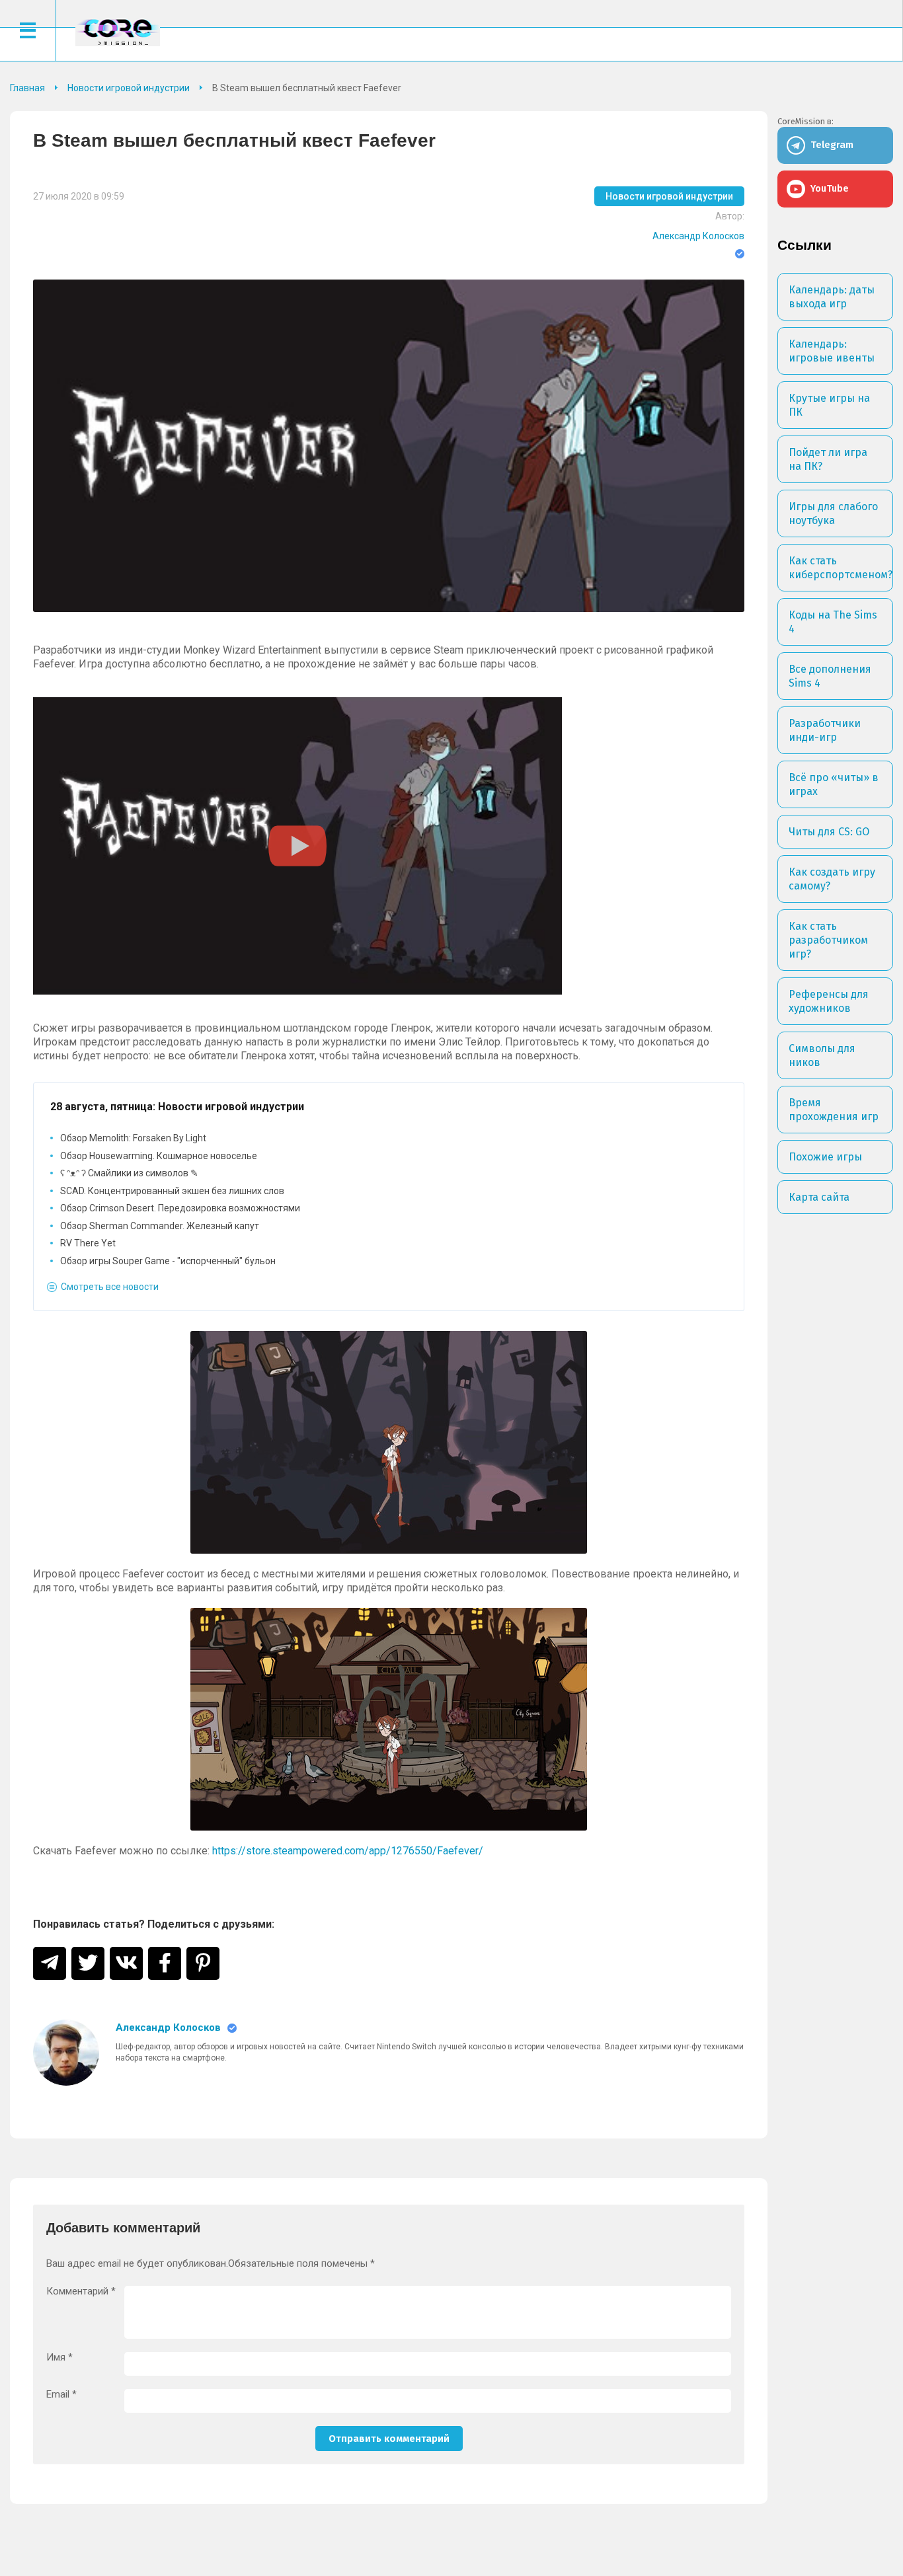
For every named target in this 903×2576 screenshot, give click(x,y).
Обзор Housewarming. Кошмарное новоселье (159, 1156)
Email (61, 2395)
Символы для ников (822, 1055)
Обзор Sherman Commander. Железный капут (160, 1226)
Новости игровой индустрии (669, 196)
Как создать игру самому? (832, 879)
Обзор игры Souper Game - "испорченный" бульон (168, 1261)
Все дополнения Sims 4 (830, 676)
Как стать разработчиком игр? (828, 940)
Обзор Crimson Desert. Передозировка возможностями (180, 1208)
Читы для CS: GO (829, 832)
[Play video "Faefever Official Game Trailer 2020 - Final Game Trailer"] (297, 846)
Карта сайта (819, 1197)
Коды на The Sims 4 (833, 622)
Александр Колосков (698, 236)
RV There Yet (88, 1243)
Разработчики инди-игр (825, 730)
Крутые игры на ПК (829, 405)
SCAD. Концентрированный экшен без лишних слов (172, 1191)
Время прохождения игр (834, 1110)
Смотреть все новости (110, 1287)
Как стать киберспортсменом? (841, 568)
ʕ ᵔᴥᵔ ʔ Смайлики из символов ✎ (129, 1173)
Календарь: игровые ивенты (832, 351)
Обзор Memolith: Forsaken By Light (133, 1138)
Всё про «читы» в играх (834, 784)
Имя (59, 2358)
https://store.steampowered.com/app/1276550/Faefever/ (348, 1851)
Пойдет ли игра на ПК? (828, 459)
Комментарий (81, 2292)
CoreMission (118, 32)
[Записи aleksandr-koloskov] (66, 2053)
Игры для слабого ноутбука (833, 513)
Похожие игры (825, 1157)
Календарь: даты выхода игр (832, 297)
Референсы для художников (829, 1001)
